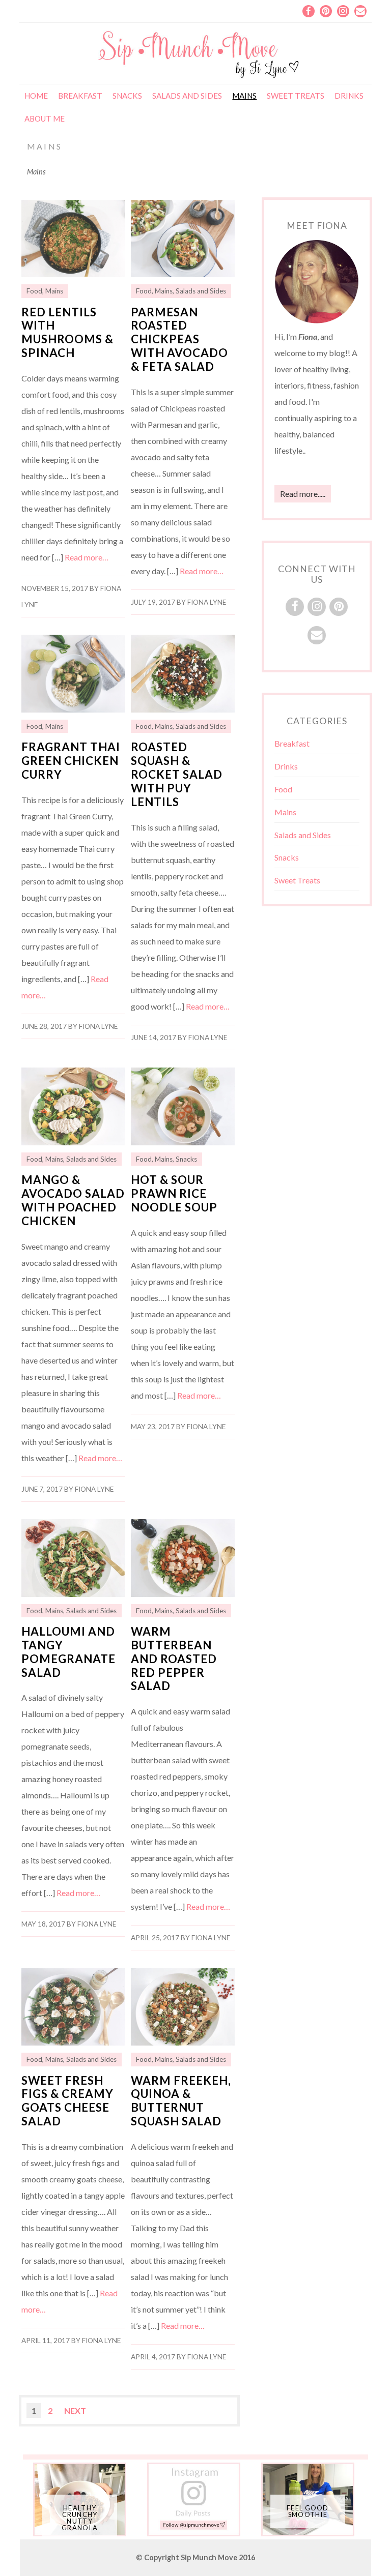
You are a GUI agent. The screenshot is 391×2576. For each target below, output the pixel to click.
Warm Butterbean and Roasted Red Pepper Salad (174, 1659)
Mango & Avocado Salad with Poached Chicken (73, 1200)
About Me (45, 119)
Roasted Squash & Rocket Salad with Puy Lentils (177, 774)
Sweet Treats (296, 96)
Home (36, 96)
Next (75, 2410)
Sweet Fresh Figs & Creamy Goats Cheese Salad (67, 2101)
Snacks (127, 96)
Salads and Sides (187, 96)
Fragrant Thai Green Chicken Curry (71, 761)
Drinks (349, 96)
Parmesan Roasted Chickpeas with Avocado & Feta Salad (179, 339)
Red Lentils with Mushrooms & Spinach (67, 333)
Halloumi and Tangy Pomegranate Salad (68, 1652)
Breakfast (80, 96)
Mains (244, 96)
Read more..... (303, 494)
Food (34, 291)
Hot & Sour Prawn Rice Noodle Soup (174, 1193)
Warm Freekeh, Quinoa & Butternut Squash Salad (181, 2101)
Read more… (87, 557)
